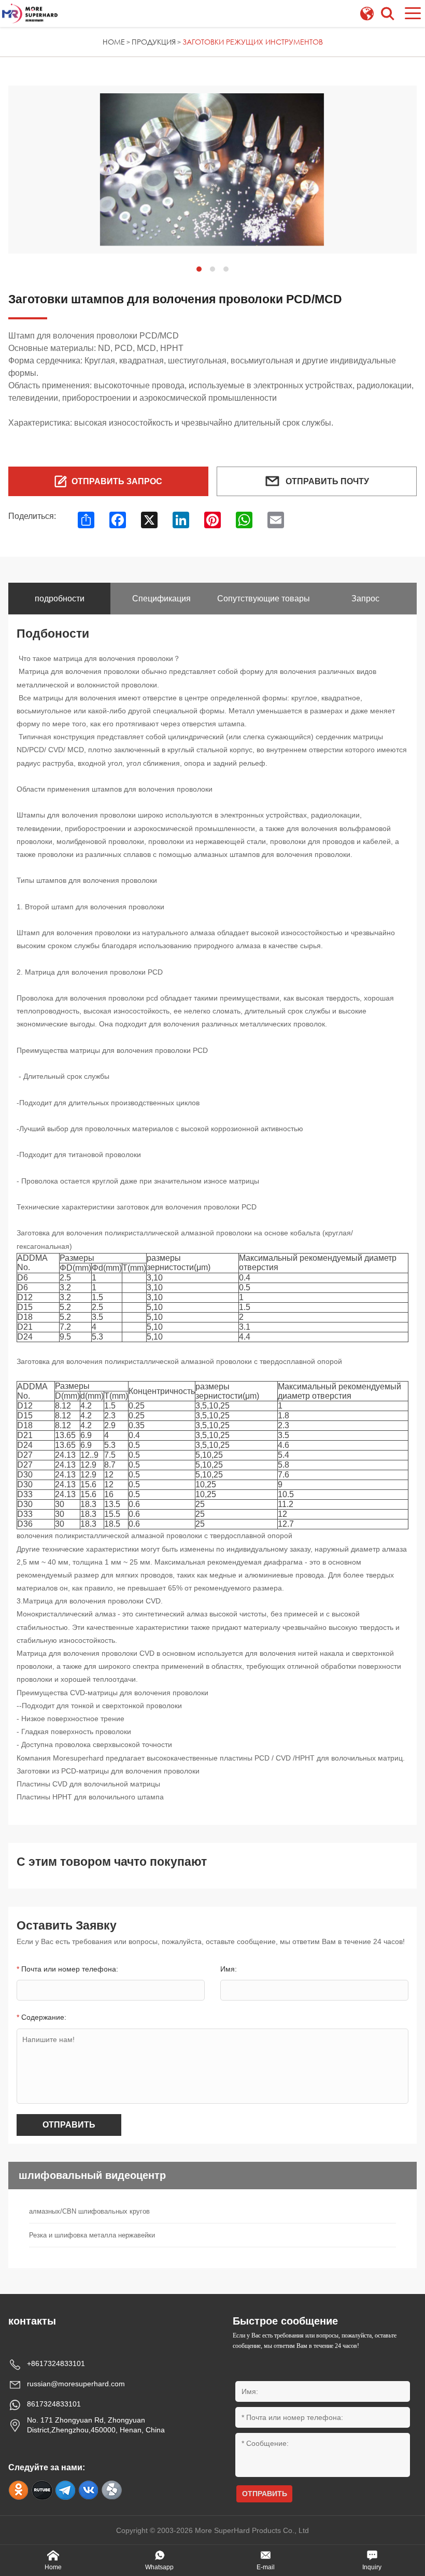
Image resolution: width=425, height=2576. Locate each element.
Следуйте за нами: (47, 2467)
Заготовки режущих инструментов (253, 42)
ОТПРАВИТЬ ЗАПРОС (117, 481)
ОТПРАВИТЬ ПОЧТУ (327, 481)
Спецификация (161, 599)
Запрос (365, 599)
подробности (60, 599)
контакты (32, 2321)
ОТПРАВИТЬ (69, 2125)
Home (114, 42)
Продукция (154, 42)
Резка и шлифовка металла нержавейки (92, 2235)
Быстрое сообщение (285, 2321)
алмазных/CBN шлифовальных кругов (89, 2211)
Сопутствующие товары (264, 599)
